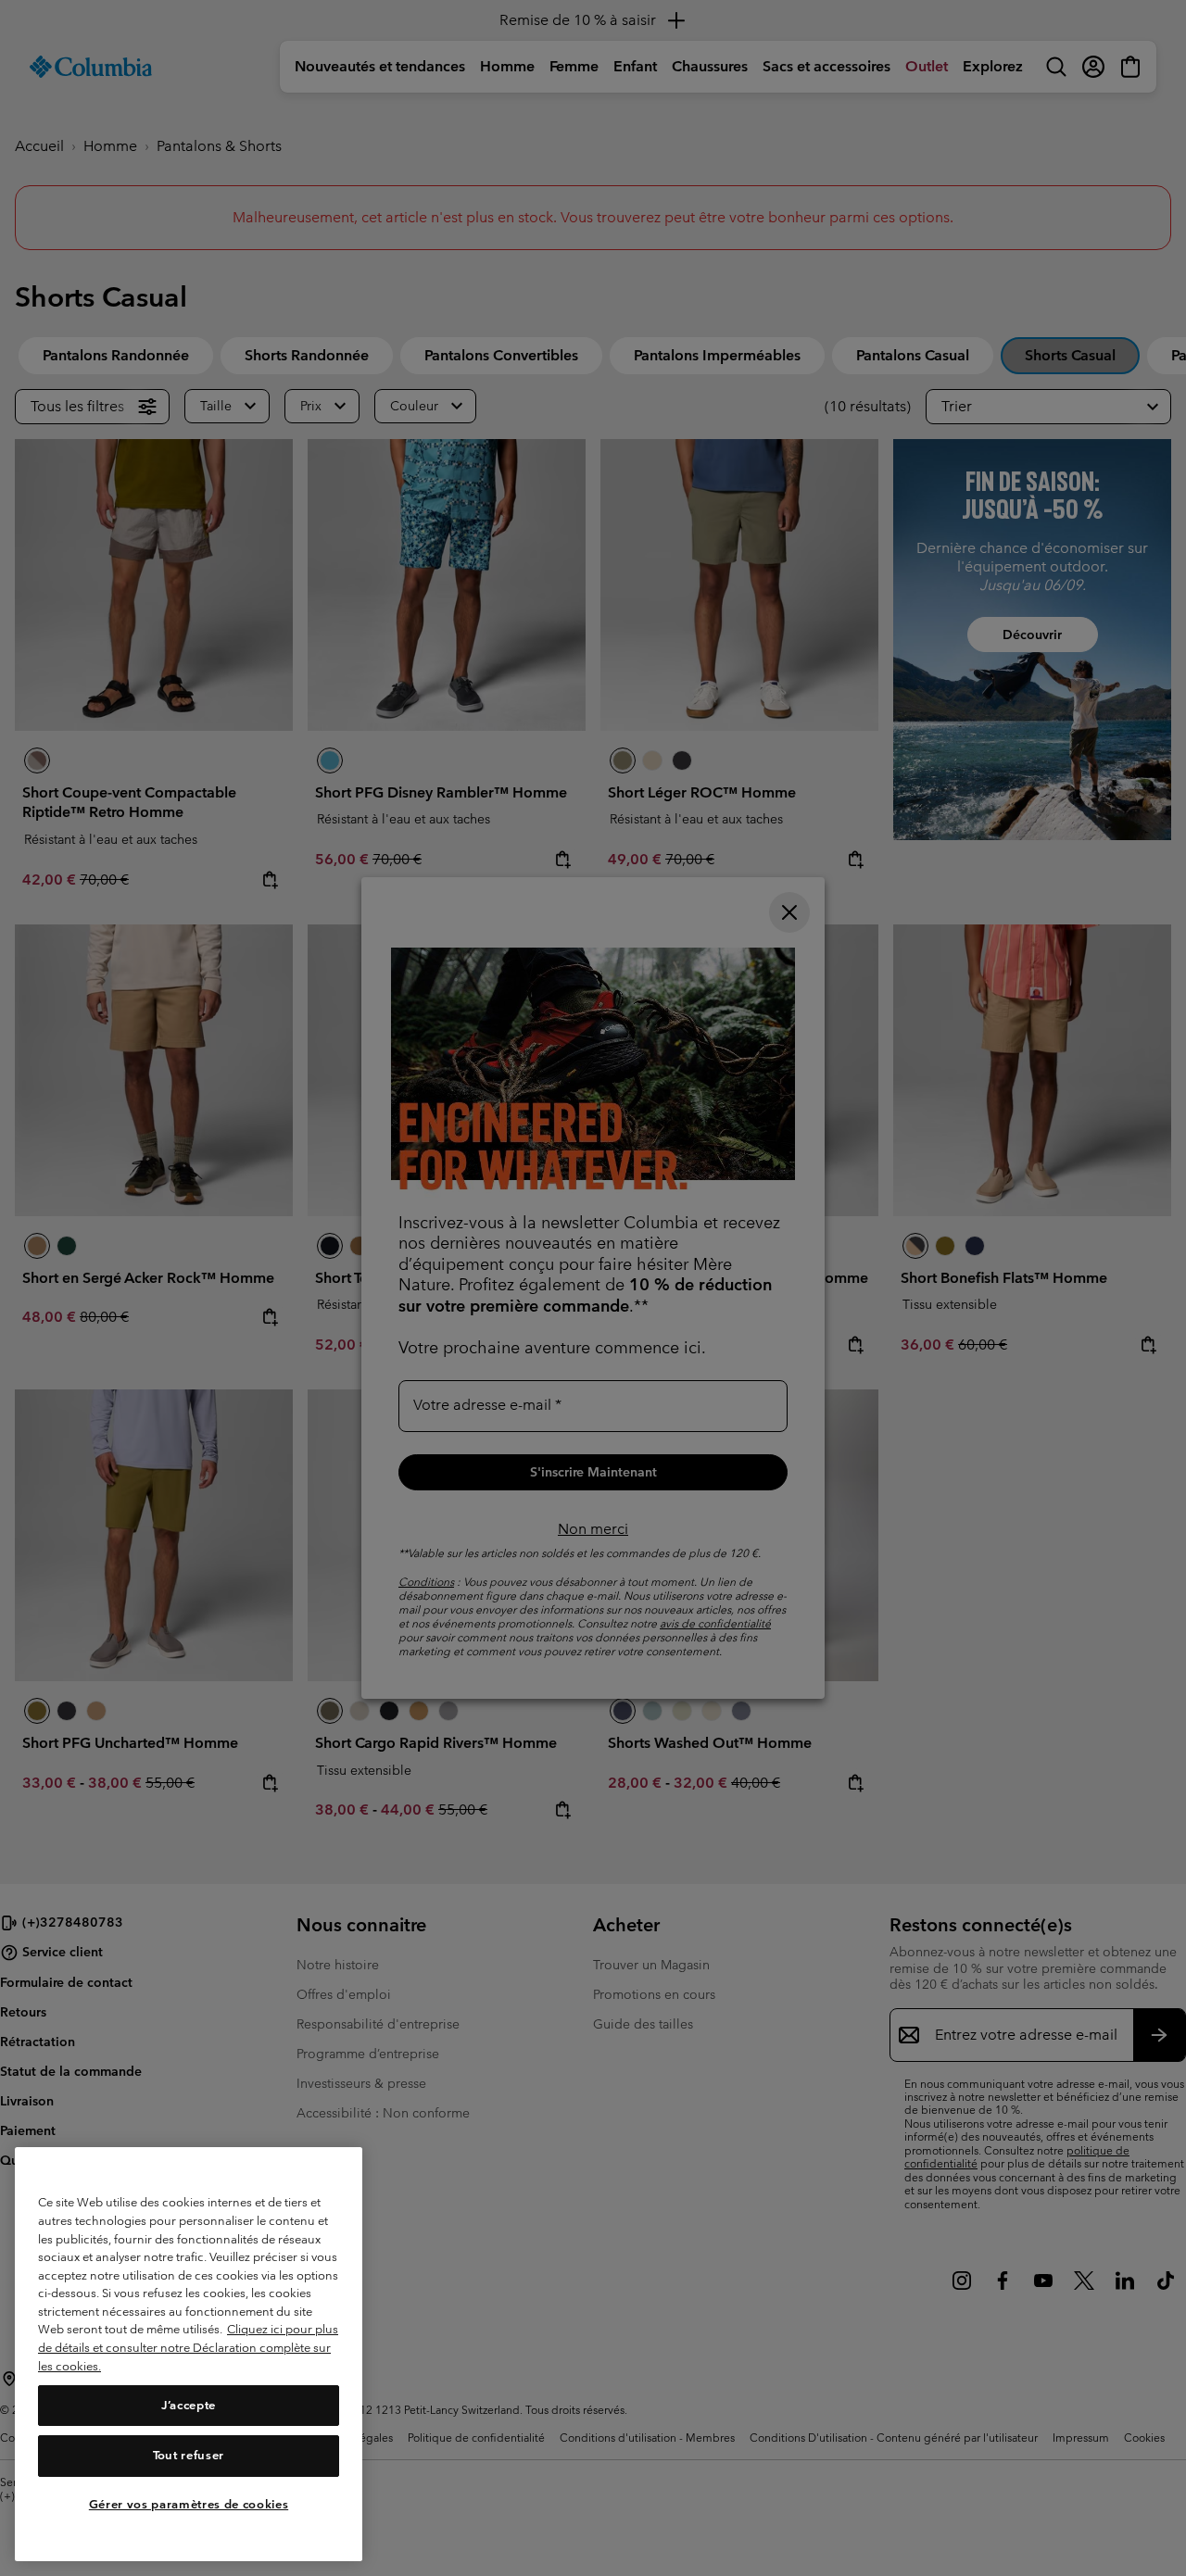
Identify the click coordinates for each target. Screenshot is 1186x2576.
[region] (189, 2354)
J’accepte (189, 2405)
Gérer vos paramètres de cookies (189, 2504)
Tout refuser (189, 2455)
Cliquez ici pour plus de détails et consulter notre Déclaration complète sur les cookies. (188, 2348)
